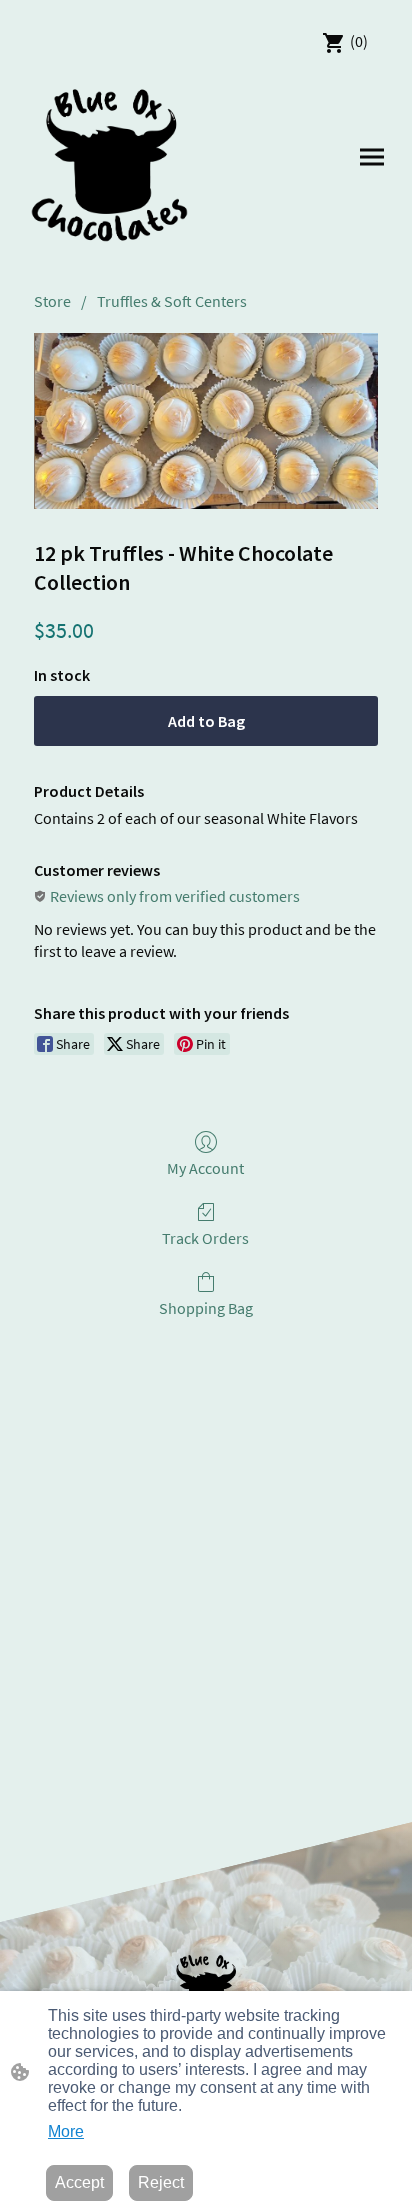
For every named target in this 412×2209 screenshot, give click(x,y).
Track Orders (205, 1238)
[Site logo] (111, 165)
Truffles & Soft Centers (172, 301)
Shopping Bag (206, 1308)
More (66, 2131)
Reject (161, 2182)
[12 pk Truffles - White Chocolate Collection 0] (206, 421)
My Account (205, 1168)
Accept (79, 2182)
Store (52, 301)
